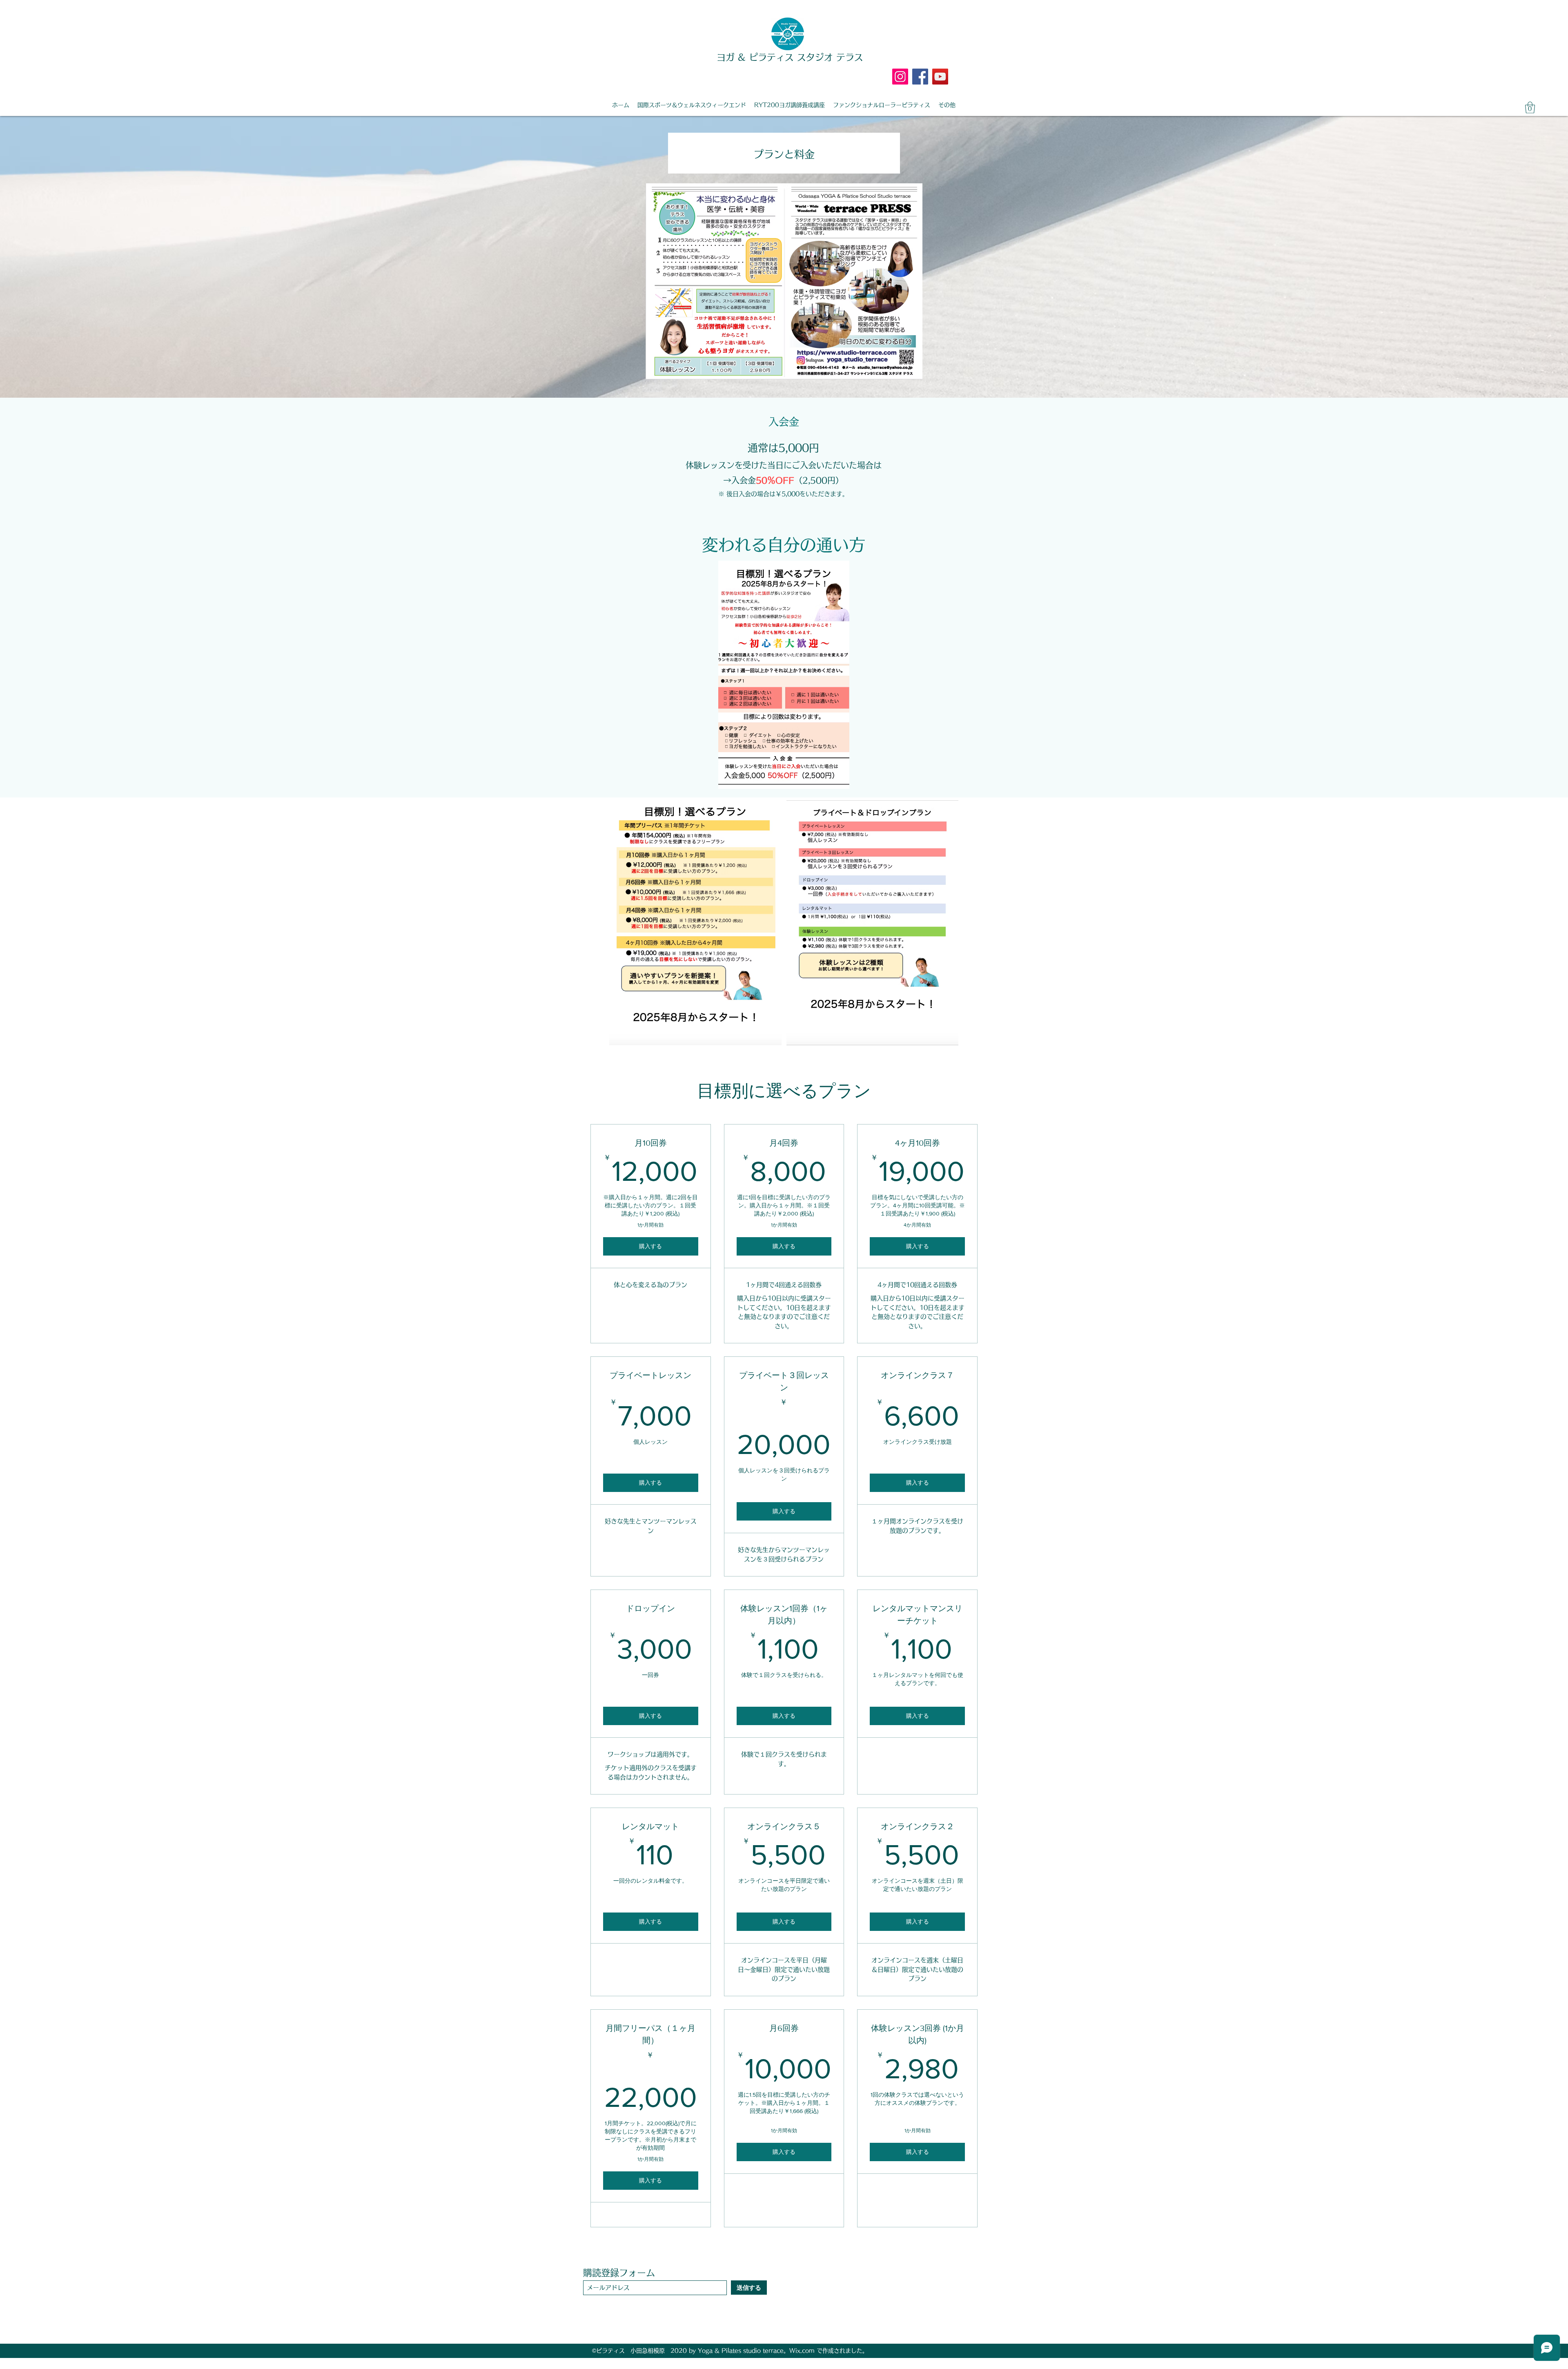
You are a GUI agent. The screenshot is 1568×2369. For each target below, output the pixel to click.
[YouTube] (940, 77)
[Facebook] (920, 77)
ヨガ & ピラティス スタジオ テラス (790, 57)
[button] (1530, 108)
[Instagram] (900, 77)
